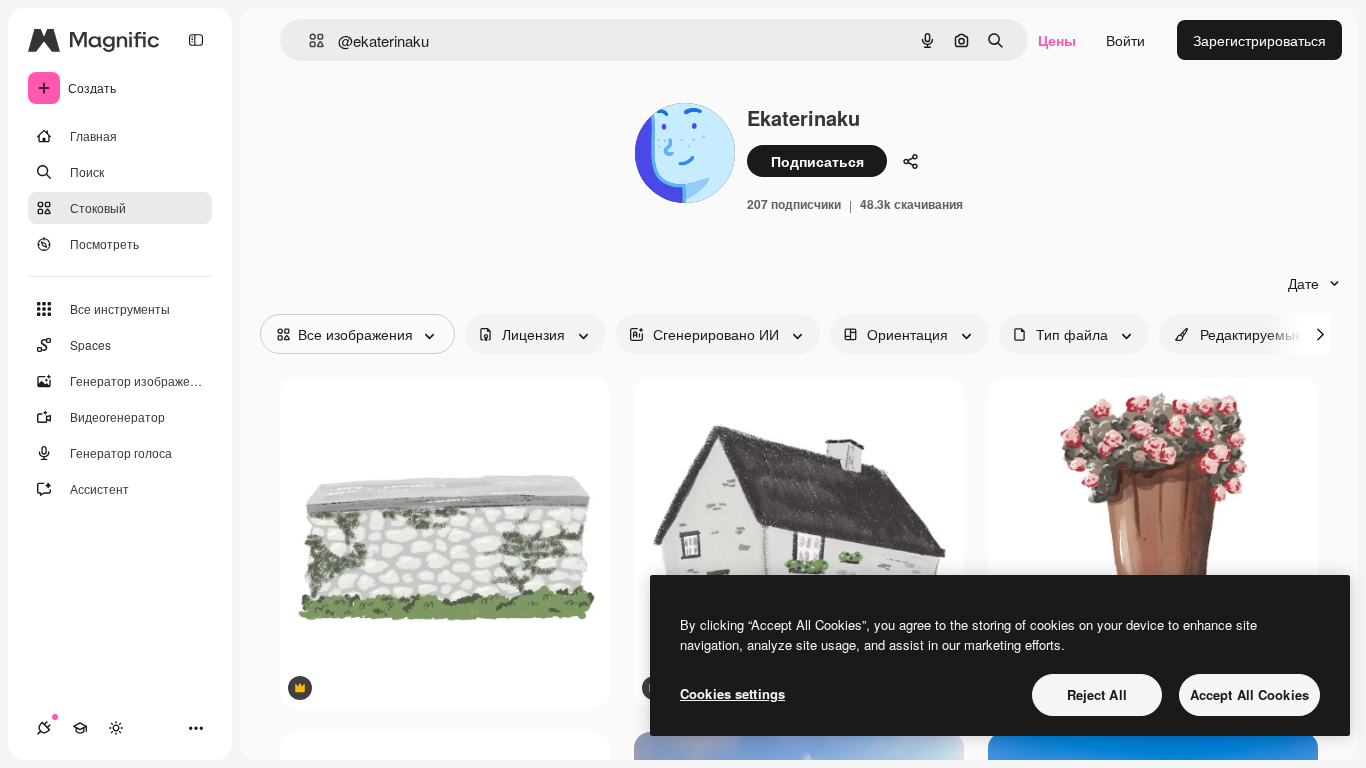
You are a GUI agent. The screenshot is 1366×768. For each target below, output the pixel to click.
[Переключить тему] (116, 728)
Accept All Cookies (1249, 694)
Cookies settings (732, 693)
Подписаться (817, 161)
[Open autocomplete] (308, 40)
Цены (1057, 40)
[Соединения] (44, 728)
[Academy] (80, 728)
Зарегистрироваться (1259, 40)
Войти (1125, 40)
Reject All (1097, 694)
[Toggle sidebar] (196, 40)
